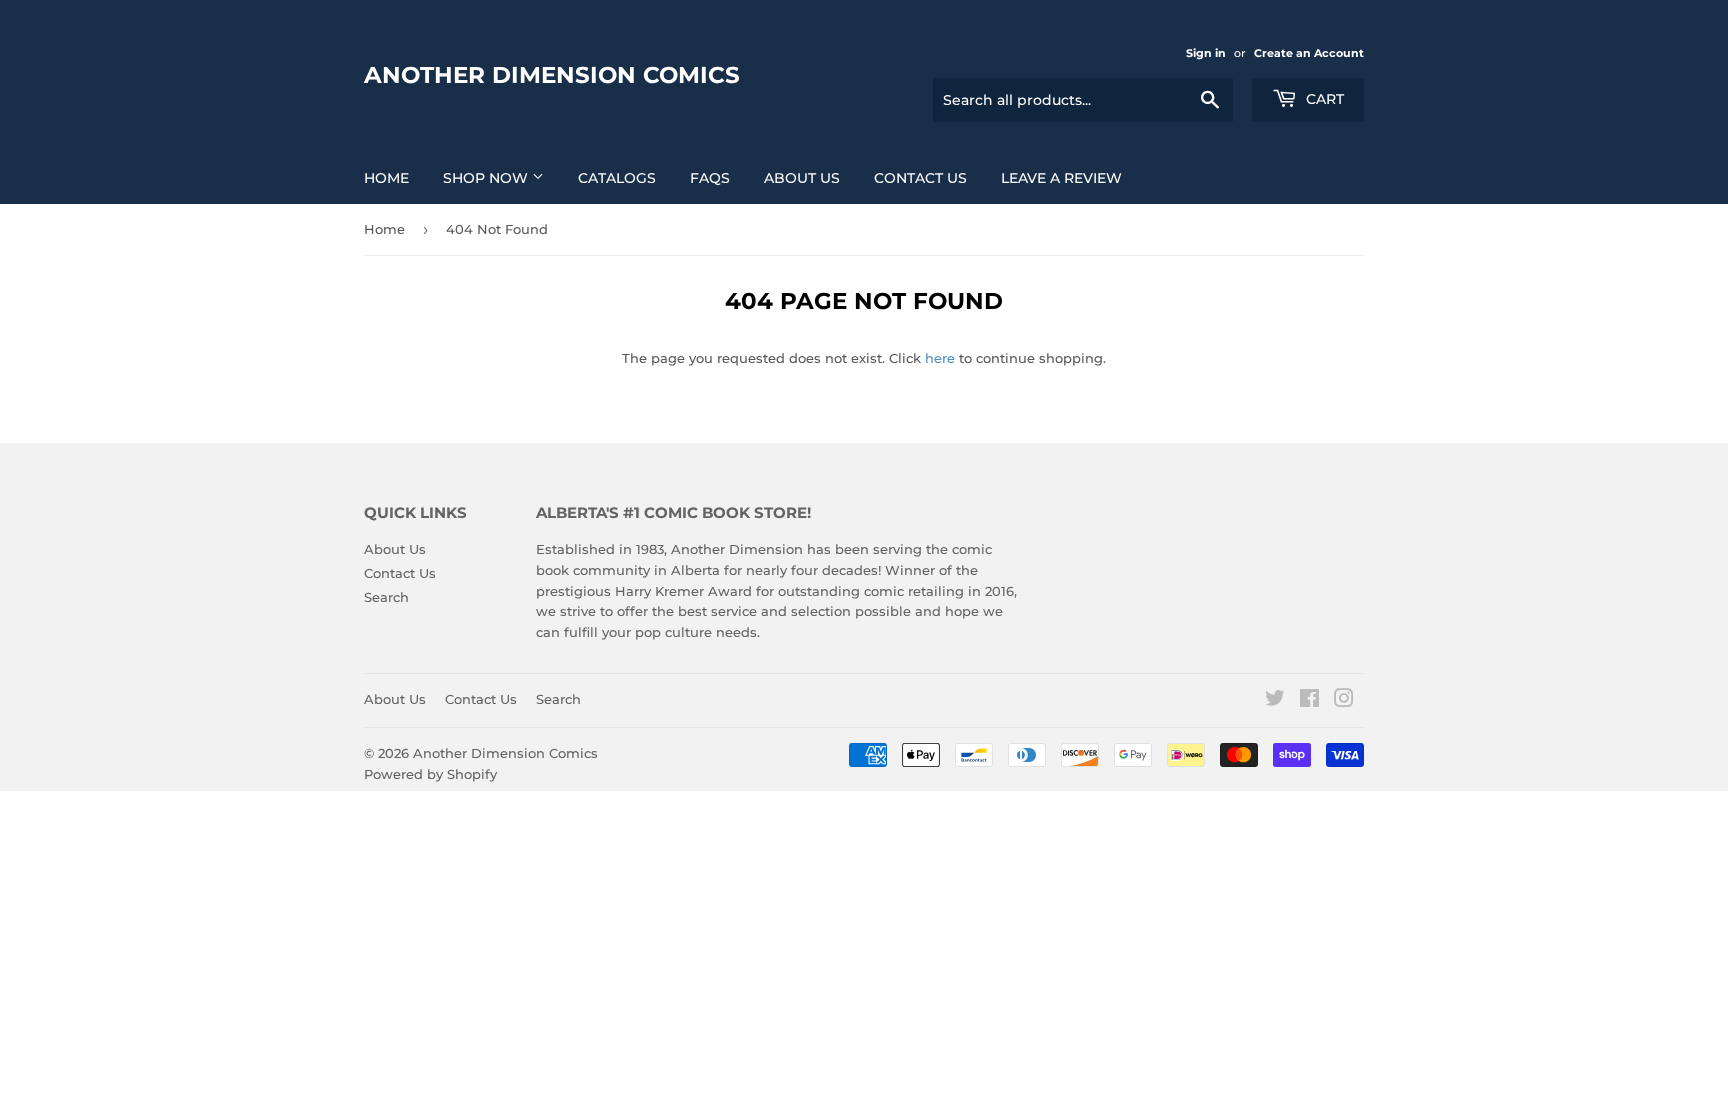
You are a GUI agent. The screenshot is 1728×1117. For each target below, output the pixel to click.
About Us (802, 178)
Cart (1323, 99)
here (940, 358)
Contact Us (920, 178)
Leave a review (1061, 178)
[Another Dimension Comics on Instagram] (1344, 701)
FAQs (710, 178)
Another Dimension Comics (552, 75)
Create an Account (1309, 53)
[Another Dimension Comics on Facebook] (1309, 701)
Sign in (1206, 53)
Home (386, 178)
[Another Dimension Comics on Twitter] (1275, 701)
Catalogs (617, 178)
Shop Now (487, 178)
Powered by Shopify (430, 774)
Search (386, 597)
